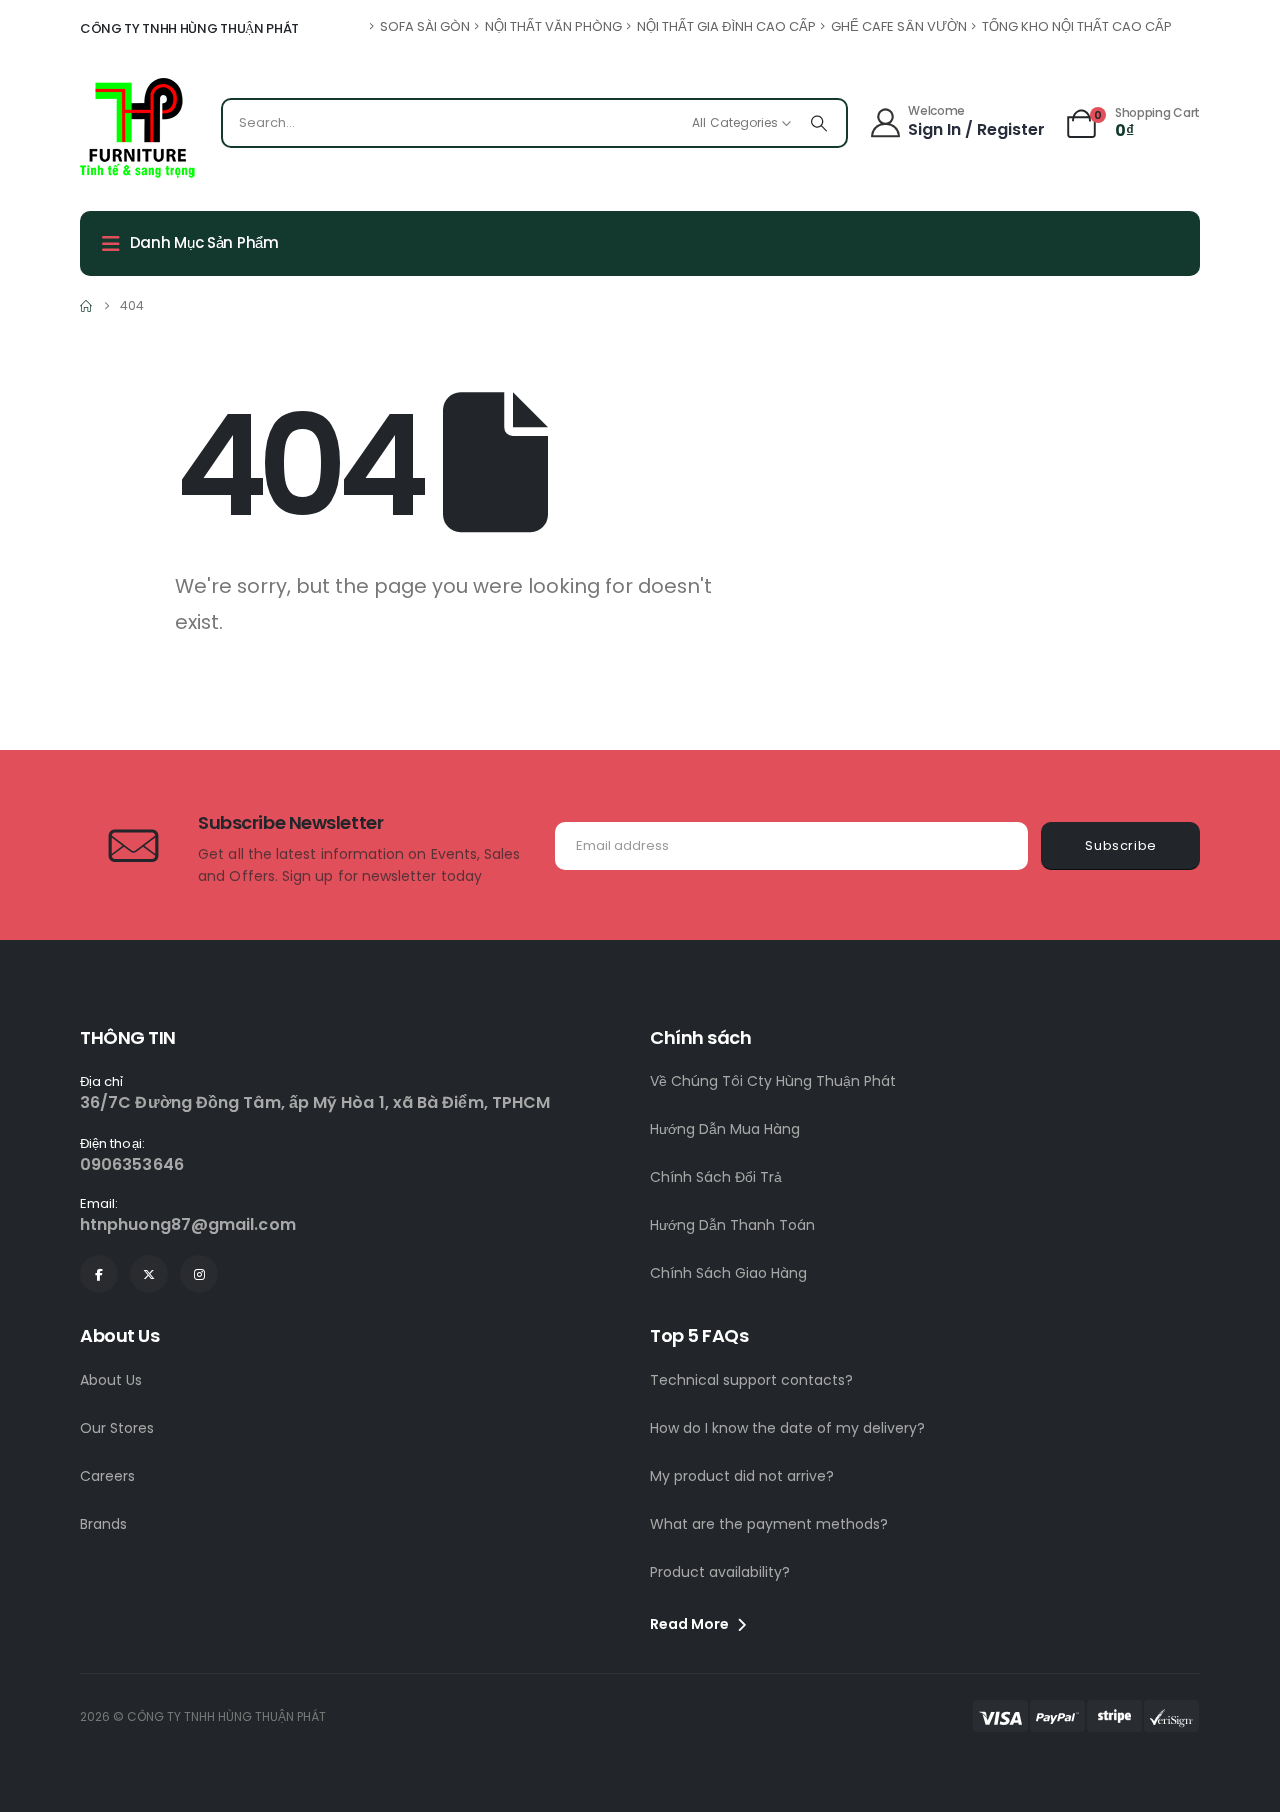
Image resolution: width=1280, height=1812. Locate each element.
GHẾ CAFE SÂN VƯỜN (899, 26)
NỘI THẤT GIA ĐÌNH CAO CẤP (726, 26)
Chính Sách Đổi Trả (716, 1177)
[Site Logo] (137, 128)
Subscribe (1121, 845)
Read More (691, 1624)
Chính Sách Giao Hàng (728, 1273)
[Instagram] (199, 1274)
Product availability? (720, 1572)
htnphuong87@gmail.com (188, 1224)
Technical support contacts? (751, 1380)
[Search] (819, 123)
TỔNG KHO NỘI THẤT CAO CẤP (1077, 26)
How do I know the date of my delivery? (787, 1428)
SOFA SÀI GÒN (425, 26)
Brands (103, 1524)
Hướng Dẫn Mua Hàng (725, 1129)
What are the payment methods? (769, 1524)
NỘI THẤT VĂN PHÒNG (553, 26)
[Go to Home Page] (86, 306)
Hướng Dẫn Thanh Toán (732, 1225)
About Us (111, 1380)
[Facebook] (99, 1274)
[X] (149, 1274)
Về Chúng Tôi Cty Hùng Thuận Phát (773, 1081)
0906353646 (132, 1164)
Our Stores (117, 1428)
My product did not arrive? (742, 1476)
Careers (107, 1476)
